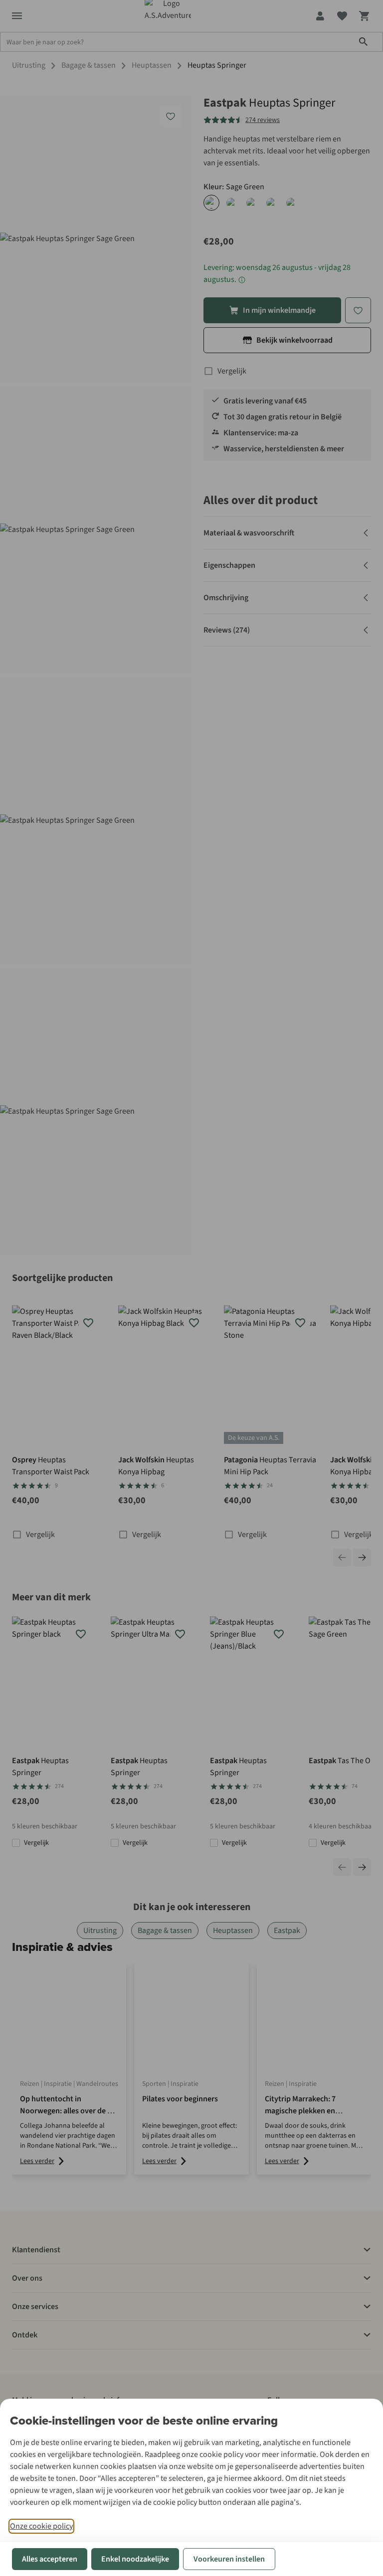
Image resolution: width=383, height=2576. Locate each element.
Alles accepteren (50, 2559)
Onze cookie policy (41, 2526)
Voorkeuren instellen (229, 2559)
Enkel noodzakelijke (135, 2559)
